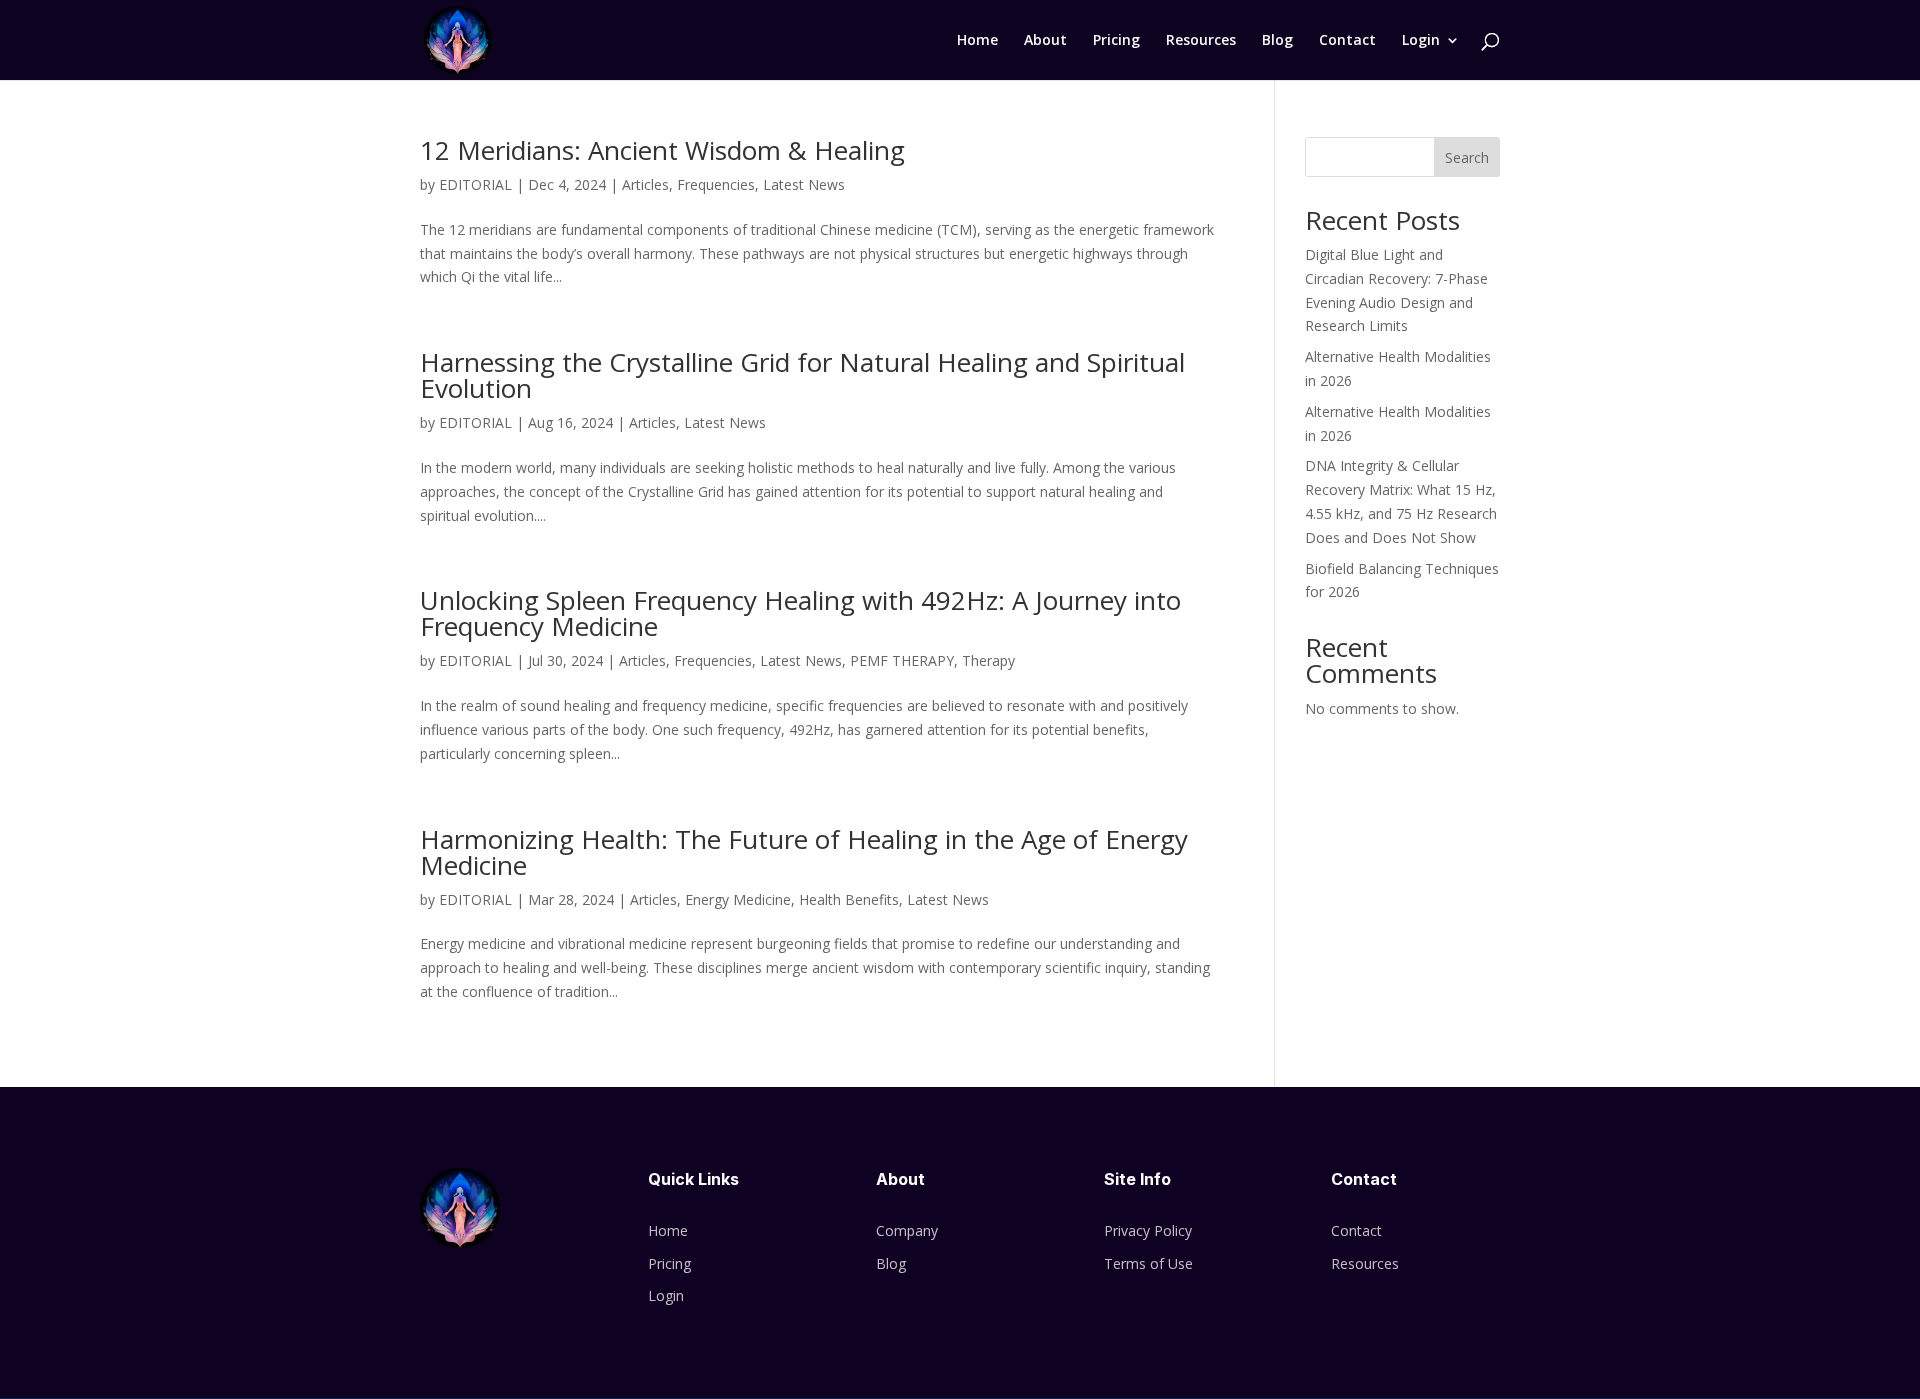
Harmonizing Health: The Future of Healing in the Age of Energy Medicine (804, 852)
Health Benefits (849, 899)
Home (977, 41)
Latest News (804, 184)
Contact (1347, 41)
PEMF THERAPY (902, 660)
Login (1421, 41)
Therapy (988, 660)
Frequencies (716, 184)
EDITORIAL (475, 184)
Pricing (1116, 41)
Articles (645, 184)
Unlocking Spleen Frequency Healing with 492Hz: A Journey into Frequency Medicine (800, 613)
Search (1467, 157)
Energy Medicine (738, 899)
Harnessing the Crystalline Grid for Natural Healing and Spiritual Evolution (802, 375)
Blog (1277, 41)
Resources (1201, 41)
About (1045, 41)
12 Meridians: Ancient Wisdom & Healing (662, 150)
